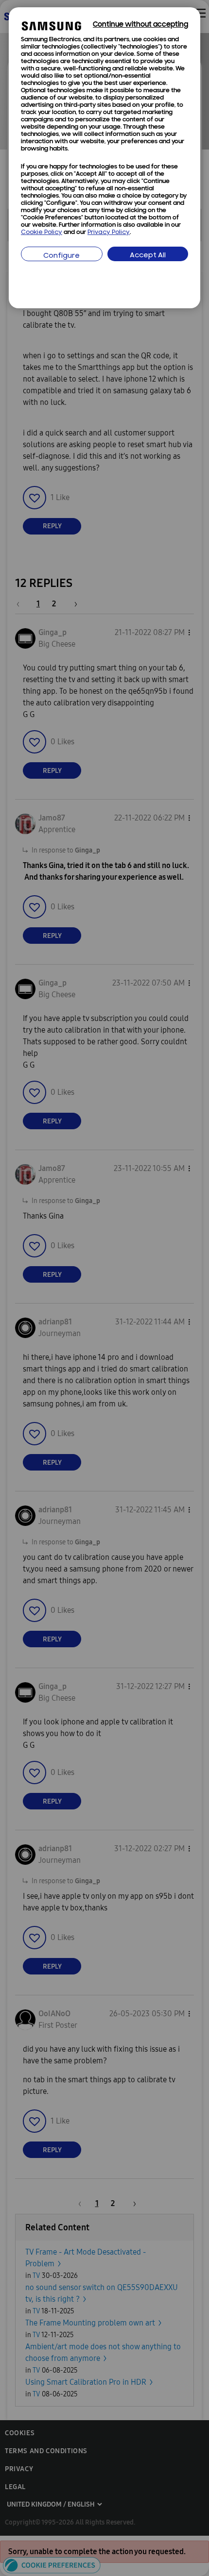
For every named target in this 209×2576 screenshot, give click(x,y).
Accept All (148, 256)
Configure (61, 256)
